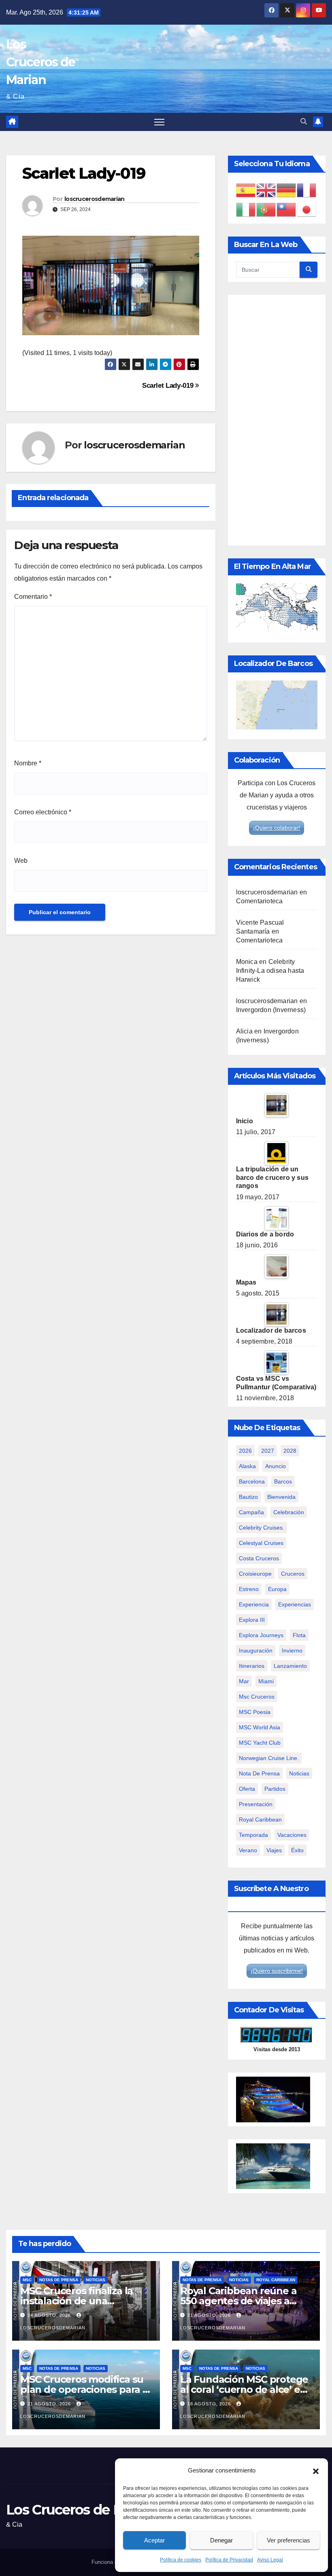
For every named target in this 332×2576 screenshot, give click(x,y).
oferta (247, 1789)
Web (21, 861)
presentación (256, 1804)
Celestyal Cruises (261, 1543)
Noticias (96, 2280)
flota (299, 1635)
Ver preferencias (288, 2540)
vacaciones (292, 1835)
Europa (277, 1589)
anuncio (276, 1466)
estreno (249, 1589)
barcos (283, 1481)
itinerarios (252, 1666)
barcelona (252, 1481)
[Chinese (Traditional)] (287, 209)
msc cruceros (257, 1697)
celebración (289, 1512)
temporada (253, 1835)
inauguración (256, 1650)
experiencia (254, 1604)
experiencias (295, 1604)
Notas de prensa (59, 2280)
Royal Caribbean (276, 2280)
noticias (299, 1773)
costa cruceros (259, 1558)
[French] (307, 190)
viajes (274, 1850)
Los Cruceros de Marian (40, 62)
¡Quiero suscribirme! (277, 1971)
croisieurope (255, 1574)
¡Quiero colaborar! (277, 828)
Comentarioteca (260, 901)
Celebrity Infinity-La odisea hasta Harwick (270, 971)
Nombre (28, 763)
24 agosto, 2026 (50, 2315)
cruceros (293, 1574)
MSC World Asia (260, 1727)
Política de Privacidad (229, 2560)
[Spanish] (246, 190)
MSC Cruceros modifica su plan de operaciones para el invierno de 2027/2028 (86, 2389)
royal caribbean (260, 1819)
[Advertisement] (277, 420)
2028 (290, 1451)
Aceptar (154, 2540)
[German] (287, 190)
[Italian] (246, 209)
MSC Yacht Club (260, 1743)
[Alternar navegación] (159, 122)
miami (266, 1681)
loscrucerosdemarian (95, 199)
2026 (245, 1451)
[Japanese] (307, 209)
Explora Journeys (261, 1635)
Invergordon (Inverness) (271, 1010)
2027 (268, 1451)
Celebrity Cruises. (262, 1528)
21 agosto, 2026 (210, 2315)
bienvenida (281, 1497)
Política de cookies (181, 2560)
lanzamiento (290, 1666)
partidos (275, 1789)
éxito (297, 1850)
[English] (266, 190)
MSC (27, 2280)
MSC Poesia (255, 1712)
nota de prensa (259, 1773)
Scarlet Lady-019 (169, 385)
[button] (316, 2470)
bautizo (248, 1497)
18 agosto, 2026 (210, 2404)
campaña (251, 1512)
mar (244, 1681)
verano (248, 1850)
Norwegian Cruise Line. (269, 1758)
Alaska (247, 1466)
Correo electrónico (43, 812)
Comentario (33, 597)
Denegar (221, 2540)
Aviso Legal (270, 2560)
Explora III (252, 1620)
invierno (292, 1650)
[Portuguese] (266, 209)
